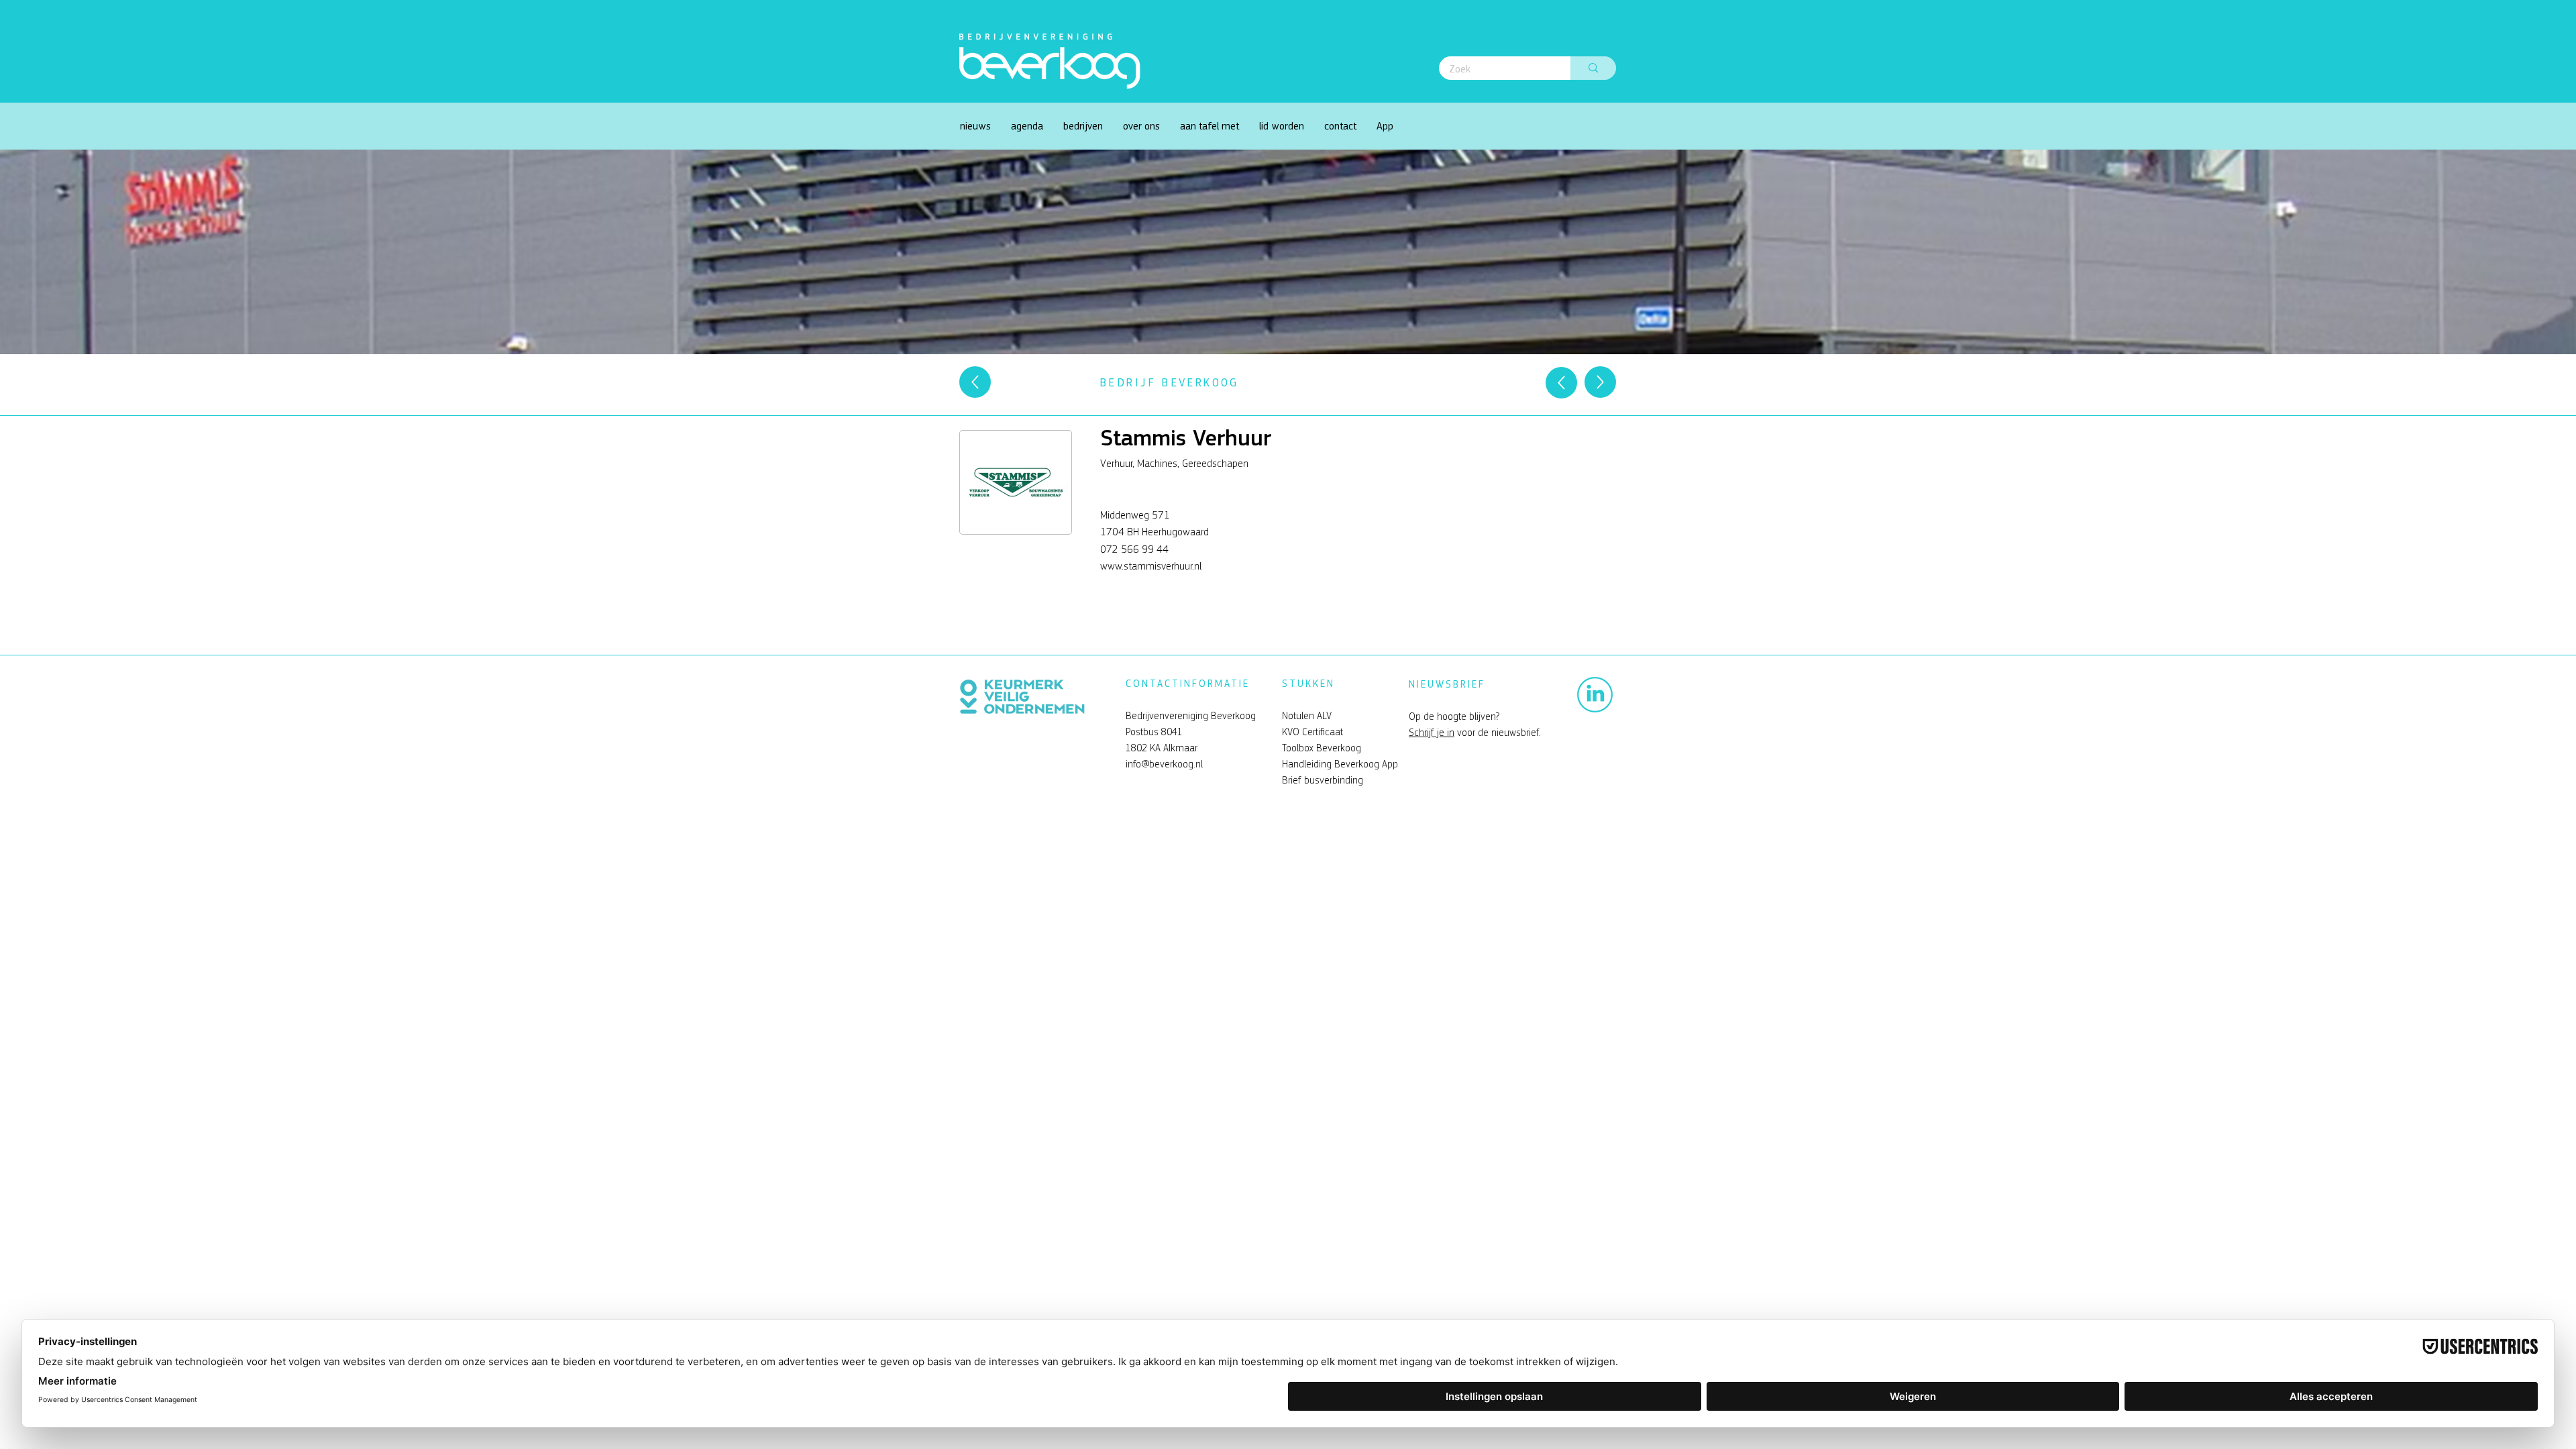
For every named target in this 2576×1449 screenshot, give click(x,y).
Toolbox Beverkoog (1322, 748)
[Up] (975, 382)
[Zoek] (1593, 68)
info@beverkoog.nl (1164, 764)
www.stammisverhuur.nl (1151, 566)
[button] (1141, 126)
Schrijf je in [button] (1432, 733)
